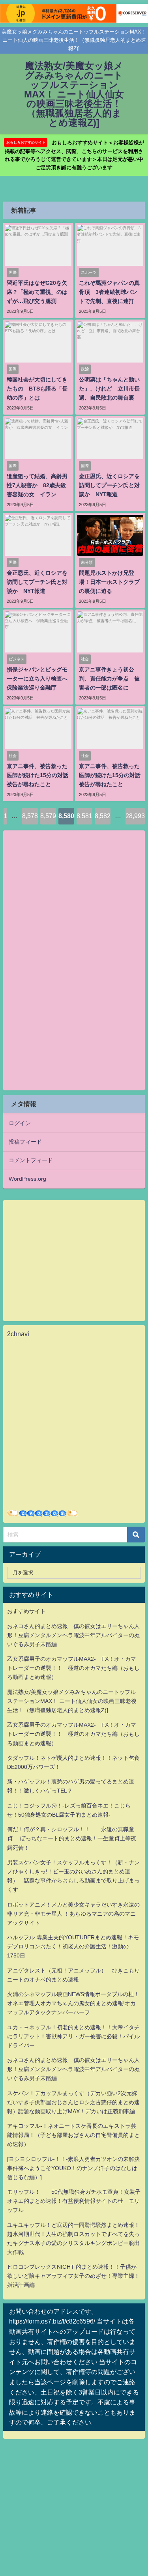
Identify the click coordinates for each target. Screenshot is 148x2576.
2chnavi (18, 1334)
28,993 (135, 816)
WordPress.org (27, 1179)
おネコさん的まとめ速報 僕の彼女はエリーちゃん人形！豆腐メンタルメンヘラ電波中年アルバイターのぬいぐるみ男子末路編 (73, 1635)
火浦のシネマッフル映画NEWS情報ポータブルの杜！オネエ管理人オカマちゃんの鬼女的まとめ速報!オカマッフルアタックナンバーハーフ (73, 2003)
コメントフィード (31, 1160)
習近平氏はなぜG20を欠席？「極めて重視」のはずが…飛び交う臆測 (37, 292)
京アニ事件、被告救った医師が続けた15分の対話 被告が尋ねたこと (40, 775)
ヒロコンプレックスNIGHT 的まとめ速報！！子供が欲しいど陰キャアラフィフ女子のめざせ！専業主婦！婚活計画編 (73, 2276)
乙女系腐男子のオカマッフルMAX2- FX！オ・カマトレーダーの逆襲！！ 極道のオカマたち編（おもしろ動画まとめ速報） (73, 1668)
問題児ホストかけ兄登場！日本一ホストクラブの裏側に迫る (109, 582)
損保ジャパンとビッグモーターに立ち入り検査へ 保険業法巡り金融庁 (40, 679)
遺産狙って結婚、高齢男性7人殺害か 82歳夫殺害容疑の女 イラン (37, 485)
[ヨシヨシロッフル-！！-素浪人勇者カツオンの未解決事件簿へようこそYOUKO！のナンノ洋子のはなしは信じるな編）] (73, 2168)
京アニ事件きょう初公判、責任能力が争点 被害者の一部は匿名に (109, 679)
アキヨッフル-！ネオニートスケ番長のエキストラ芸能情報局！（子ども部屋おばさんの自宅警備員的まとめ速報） (73, 2135)
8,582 (103, 816)
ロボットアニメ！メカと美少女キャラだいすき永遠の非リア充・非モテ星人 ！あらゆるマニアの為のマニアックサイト (73, 1914)
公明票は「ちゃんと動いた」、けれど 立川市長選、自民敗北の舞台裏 (109, 389)
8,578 (30, 816)
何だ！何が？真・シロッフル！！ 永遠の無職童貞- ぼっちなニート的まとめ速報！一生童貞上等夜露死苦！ (72, 1838)
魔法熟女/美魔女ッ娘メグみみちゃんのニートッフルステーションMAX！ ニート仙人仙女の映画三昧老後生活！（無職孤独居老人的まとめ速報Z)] (72, 1701)
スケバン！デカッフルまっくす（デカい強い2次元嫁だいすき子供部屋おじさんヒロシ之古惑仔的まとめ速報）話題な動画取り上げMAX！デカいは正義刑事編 (73, 2102)
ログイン (20, 1123)
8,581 (84, 816)
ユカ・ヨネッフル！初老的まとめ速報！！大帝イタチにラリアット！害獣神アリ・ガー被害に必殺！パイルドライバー (73, 2036)
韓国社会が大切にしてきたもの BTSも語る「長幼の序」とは (37, 389)
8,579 (48, 816)
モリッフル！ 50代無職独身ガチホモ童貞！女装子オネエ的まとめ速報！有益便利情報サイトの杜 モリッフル (74, 2201)
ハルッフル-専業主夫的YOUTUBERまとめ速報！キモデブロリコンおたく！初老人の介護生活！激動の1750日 (73, 1946)
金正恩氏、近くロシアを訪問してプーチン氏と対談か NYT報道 (109, 485)
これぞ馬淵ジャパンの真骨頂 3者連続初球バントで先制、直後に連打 (109, 292)
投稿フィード (25, 1142)
